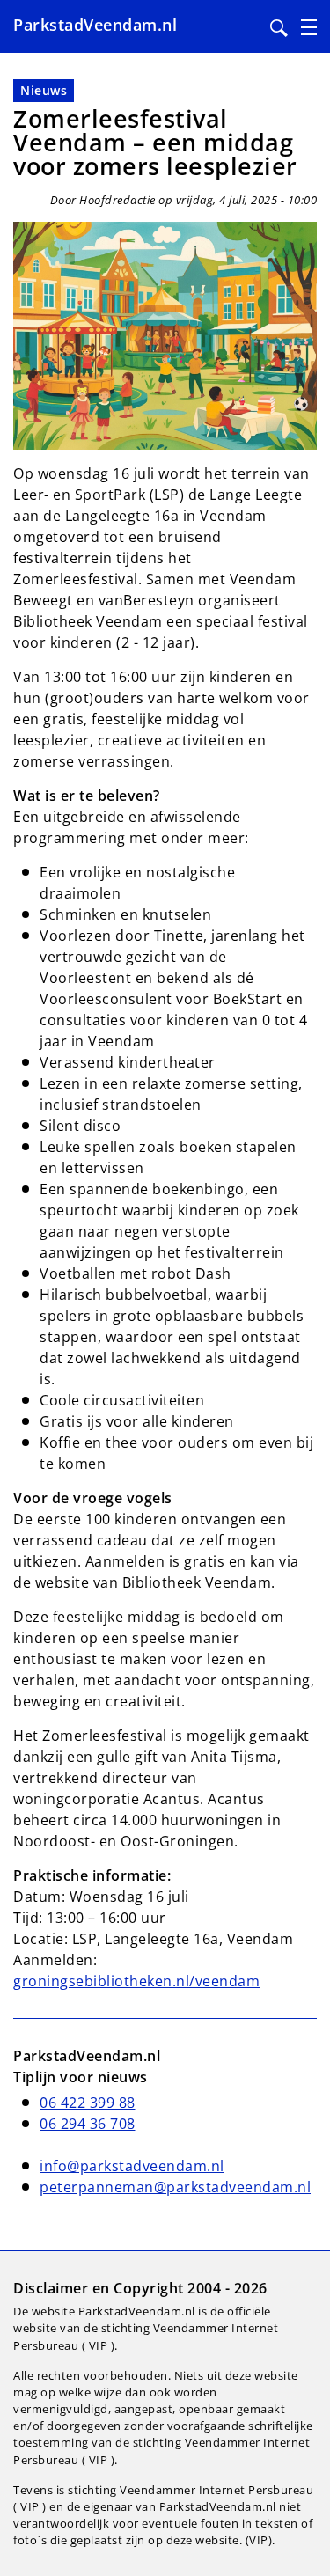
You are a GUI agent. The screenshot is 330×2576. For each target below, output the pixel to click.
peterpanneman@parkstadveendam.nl (175, 2187)
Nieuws (44, 90)
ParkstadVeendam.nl (95, 25)
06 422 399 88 (88, 2103)
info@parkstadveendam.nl (132, 2166)
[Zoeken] (279, 28)
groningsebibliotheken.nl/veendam (136, 1981)
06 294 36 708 (88, 2124)
